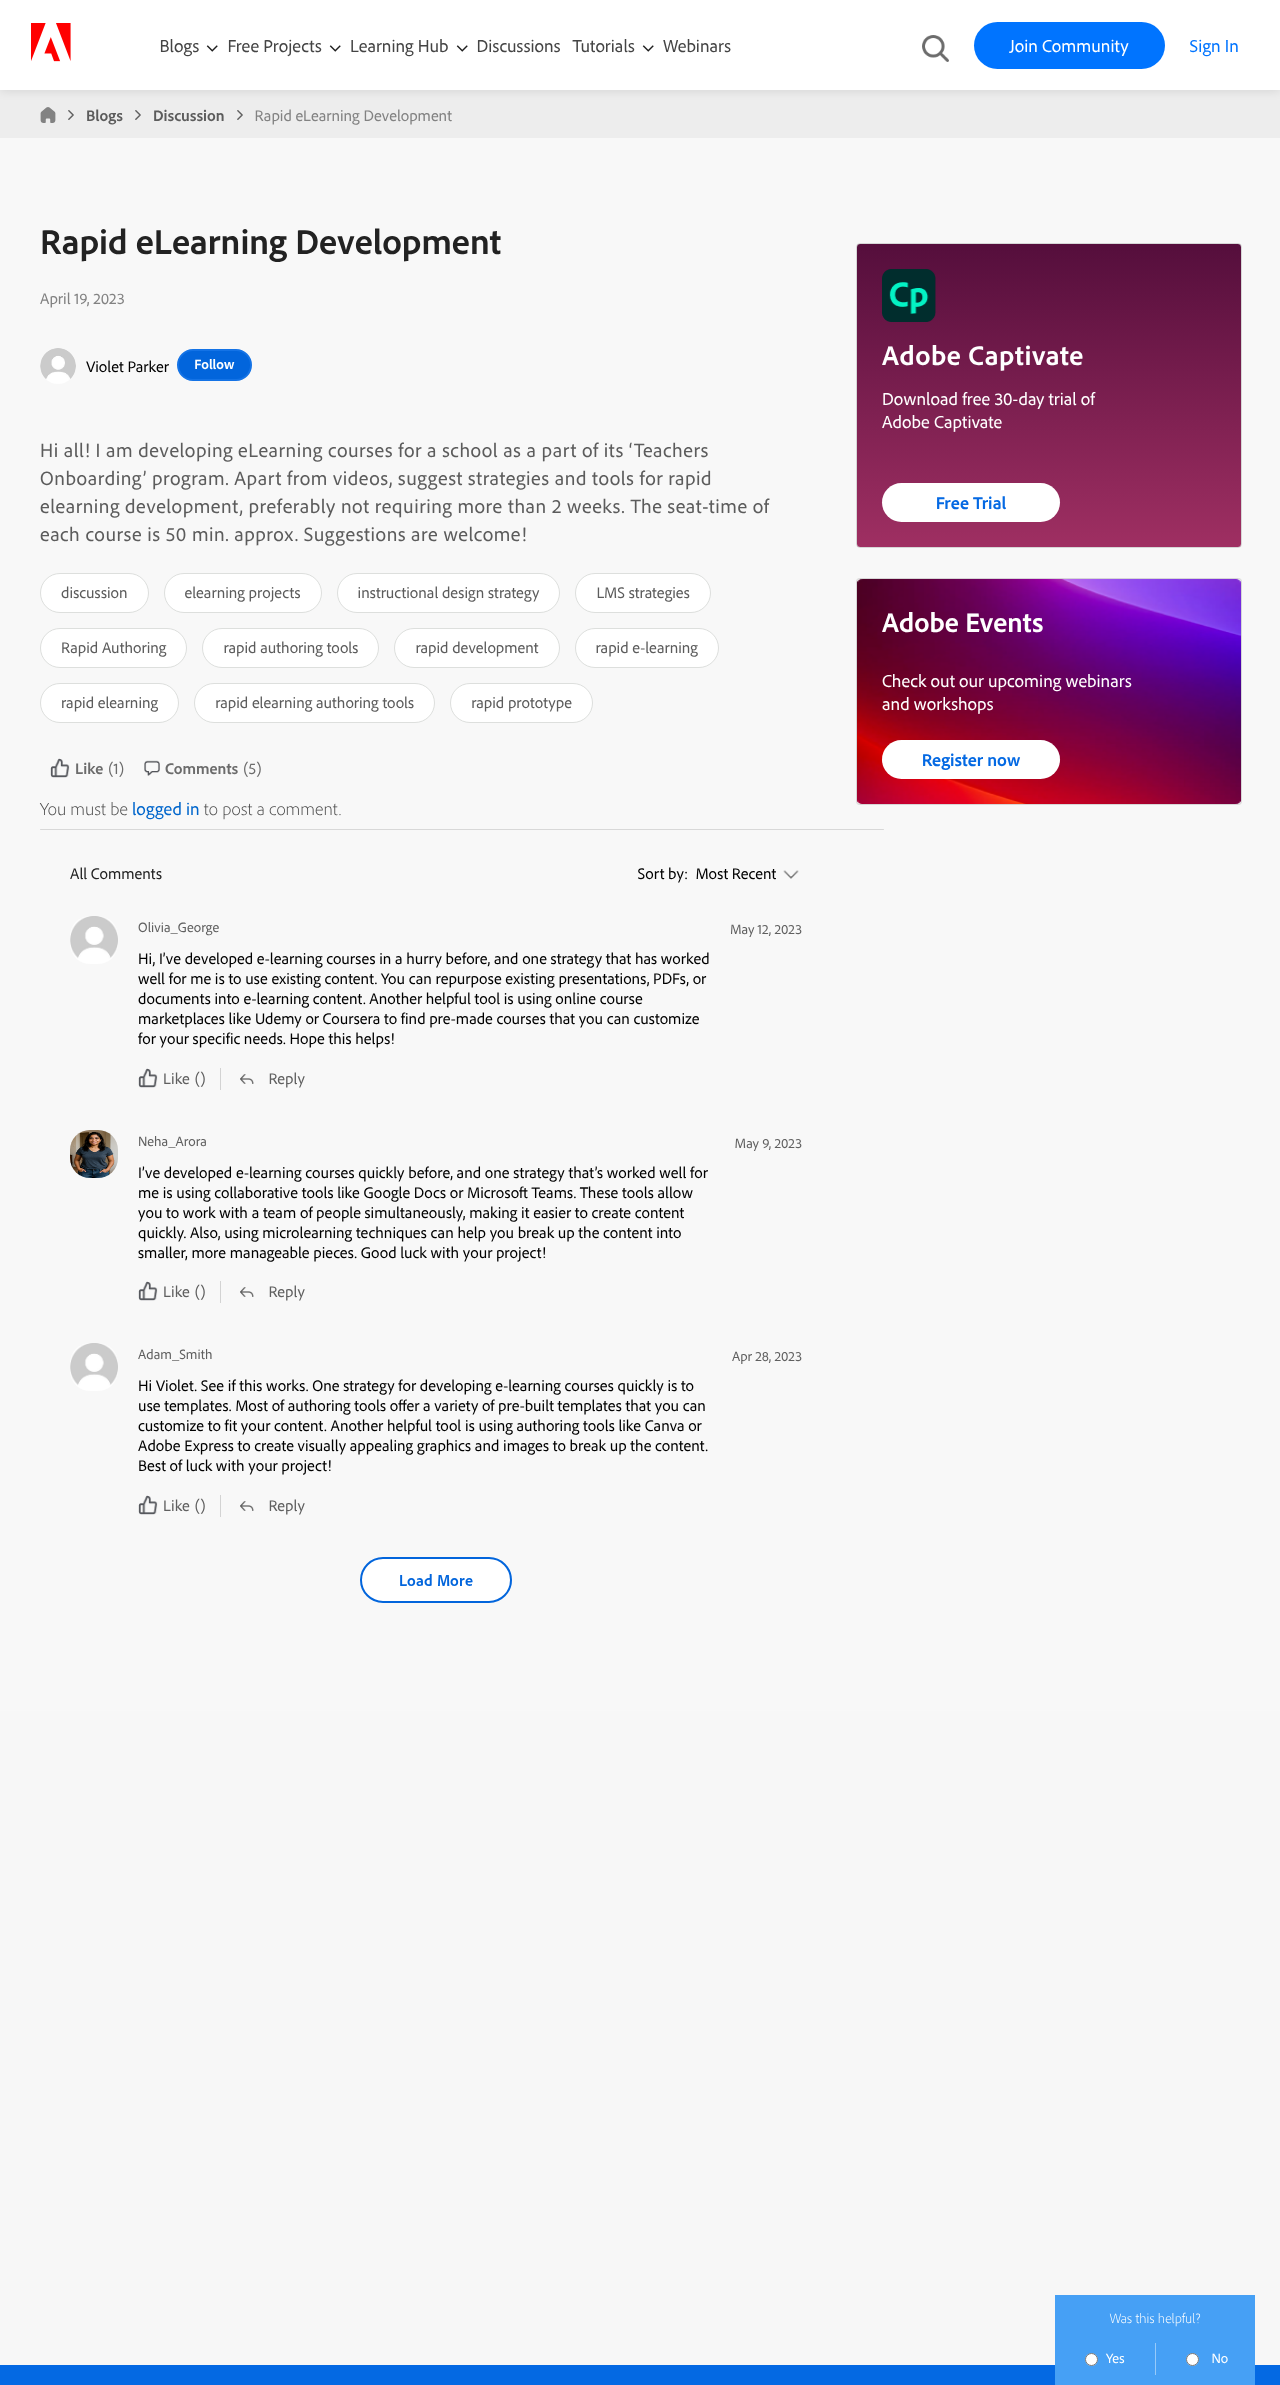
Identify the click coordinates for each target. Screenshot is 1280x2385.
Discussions (519, 45)
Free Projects (276, 45)
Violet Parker (127, 366)
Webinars (697, 45)
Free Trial (971, 502)
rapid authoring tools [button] (290, 647)
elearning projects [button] (243, 592)
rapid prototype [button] (521, 702)
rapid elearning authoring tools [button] (314, 702)
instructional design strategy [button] (449, 592)
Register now (971, 759)
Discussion (189, 115)
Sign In (1214, 45)
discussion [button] (94, 592)
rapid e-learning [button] (647, 647)
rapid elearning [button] (109, 702)
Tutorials (606, 45)
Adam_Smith (175, 1354)
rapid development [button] (476, 647)
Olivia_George (178, 927)
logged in (166, 808)
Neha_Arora (172, 1141)
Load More (436, 1580)
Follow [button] (214, 364)
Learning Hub (401, 45)
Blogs (180, 45)
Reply (286, 1078)
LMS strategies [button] (643, 592)
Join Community (1069, 45)
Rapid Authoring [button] (113, 647)
